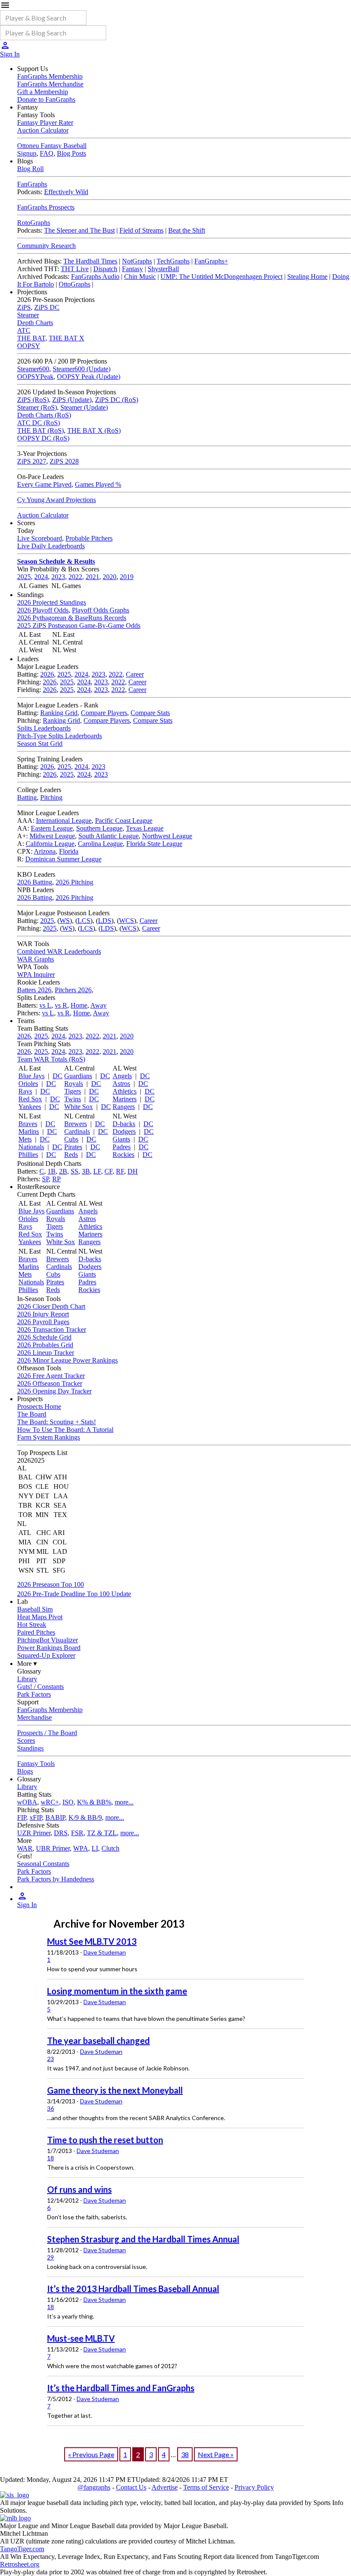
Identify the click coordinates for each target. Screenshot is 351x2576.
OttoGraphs (74, 284)
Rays (25, 1091)
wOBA (27, 1802)
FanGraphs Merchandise (50, 84)
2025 (24, 577)
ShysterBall (163, 269)
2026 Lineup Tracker (46, 1353)
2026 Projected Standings (52, 602)
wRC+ (50, 1802)
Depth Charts (35, 323)
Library (27, 1679)
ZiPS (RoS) (33, 400)
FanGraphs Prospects (46, 207)
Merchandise (34, 1717)
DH (133, 1171)
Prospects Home (39, 1406)
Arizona (45, 851)
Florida (69, 851)
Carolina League (100, 844)
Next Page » (216, 2454)
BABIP (55, 1817)
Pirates (73, 1147)
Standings (30, 1748)
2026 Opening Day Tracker (54, 1391)
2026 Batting (35, 882)
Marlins (29, 1131)
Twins (73, 1099)
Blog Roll (30, 169)
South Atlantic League (109, 836)
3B (86, 1171)
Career (135, 674)
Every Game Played (44, 484)
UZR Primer (34, 1833)
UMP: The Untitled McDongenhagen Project (222, 277)
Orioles (28, 1084)
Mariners (125, 1099)
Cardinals (77, 1131)
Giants (121, 1139)
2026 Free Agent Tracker (51, 1376)
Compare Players (104, 713)
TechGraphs (173, 261)
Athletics (125, 1091)
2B (63, 1171)
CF (109, 1171)
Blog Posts (71, 153)
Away (98, 1005)
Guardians (78, 1076)
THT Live (75, 269)
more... (124, 1802)
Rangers (124, 1107)
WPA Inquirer (36, 975)
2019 (127, 577)
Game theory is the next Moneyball (115, 2090)
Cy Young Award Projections (57, 500)
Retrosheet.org (20, 2564)
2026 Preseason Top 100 (51, 1584)
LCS (84, 921)
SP (45, 1179)
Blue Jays (31, 1076)
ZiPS (24, 307)
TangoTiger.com (22, 2549)
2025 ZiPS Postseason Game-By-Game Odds (79, 626)
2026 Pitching (74, 882)
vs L (45, 1005)
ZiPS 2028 (64, 461)
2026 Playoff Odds (43, 610)
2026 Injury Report (43, 1314)
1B (52, 1171)
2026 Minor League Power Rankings (67, 1360)
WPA (81, 1848)
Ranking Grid (59, 713)
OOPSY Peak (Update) (89, 377)
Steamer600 (33, 369)
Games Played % (98, 484)
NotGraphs (137, 261)
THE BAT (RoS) (40, 430)
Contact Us (131, 2487)
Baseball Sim (35, 1609)
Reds (71, 1155)
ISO (68, 1802)
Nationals (31, 1147)
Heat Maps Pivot (40, 1617)
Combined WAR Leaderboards (59, 951)
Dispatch (105, 269)
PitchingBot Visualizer (48, 1640)
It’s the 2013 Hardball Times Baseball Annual (133, 2289)
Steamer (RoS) (37, 407)
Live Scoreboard (40, 538)
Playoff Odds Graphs (101, 610)
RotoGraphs (34, 223)
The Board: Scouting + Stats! (57, 1422)
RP (57, 1179)
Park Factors (34, 1694)
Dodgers (124, 1131)
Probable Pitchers (89, 538)
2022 (75, 577)
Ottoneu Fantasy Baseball (52, 146)
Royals (74, 1084)
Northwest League (167, 836)
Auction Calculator (43, 130)
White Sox (79, 1107)
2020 (110, 577)
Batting (27, 797)
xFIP (36, 1817)
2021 (92, 577)
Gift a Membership (43, 92)
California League (50, 844)
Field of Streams (141, 230)
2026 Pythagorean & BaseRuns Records (72, 618)
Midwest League (52, 836)
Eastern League (52, 828)
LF (97, 1171)
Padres (122, 1147)
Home (79, 1005)
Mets (25, 1139)
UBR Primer (53, 1848)
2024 (41, 577)
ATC (24, 330)
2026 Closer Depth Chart (51, 1306)
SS (74, 1171)
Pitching (51, 797)
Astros (121, 1084)
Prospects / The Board (47, 1733)
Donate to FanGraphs (46, 99)
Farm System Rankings (49, 1437)
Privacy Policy (254, 2487)
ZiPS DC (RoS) (117, 400)
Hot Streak (32, 1625)
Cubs (71, 1139)
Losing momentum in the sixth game (117, 1991)
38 (185, 2454)
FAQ (47, 153)
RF (120, 1171)
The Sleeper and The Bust (79, 230)
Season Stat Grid (40, 744)
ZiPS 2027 (32, 461)
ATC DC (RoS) (39, 423)
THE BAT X (67, 338)
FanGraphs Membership (50, 76)
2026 (47, 674)
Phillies (28, 1155)
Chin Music (140, 277)
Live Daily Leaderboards (51, 546)
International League (64, 821)
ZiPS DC (47, 307)
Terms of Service (206, 2487)
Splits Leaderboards (44, 728)
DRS (61, 1833)
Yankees (30, 1107)
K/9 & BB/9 (85, 1817)
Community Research (46, 246)
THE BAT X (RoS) (94, 430)
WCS (126, 921)
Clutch (110, 1848)
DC (58, 1076)
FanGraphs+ (211, 261)
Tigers (73, 1091)
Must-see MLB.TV (81, 2338)
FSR (77, 1833)
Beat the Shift (187, 230)
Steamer (28, 315)
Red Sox (30, 1099)
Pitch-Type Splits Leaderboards (59, 736)
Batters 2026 (34, 990)
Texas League (145, 828)
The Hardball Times (90, 261)
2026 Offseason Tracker (50, 1383)
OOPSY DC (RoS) (43, 438)
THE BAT (31, 338)
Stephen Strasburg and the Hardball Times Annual (143, 2239)
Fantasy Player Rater (45, 123)
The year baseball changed (98, 2041)
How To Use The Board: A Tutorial (65, 1430)
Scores (26, 1741)
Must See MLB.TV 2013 (92, 1941)
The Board (32, 1414)
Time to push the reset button (105, 2140)
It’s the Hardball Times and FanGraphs (121, 2388)
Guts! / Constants (40, 1687)
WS (65, 921)
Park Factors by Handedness (56, 1879)
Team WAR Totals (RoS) (51, 1059)
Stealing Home (307, 277)
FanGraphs (32, 184)
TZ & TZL (102, 1833)
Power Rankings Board (49, 1648)
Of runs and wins (79, 2189)
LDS (105, 921)
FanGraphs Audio (95, 277)
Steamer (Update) (84, 407)
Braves (28, 1124)
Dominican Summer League (63, 859)
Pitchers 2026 (73, 990)
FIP (22, 1817)
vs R (61, 1005)
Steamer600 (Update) (82, 369)
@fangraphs (94, 2487)
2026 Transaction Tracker (52, 1329)
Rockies (123, 1155)
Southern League (99, 828)
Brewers (76, 1124)
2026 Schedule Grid (44, 1337)
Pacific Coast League (124, 821)
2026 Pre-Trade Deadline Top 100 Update (74, 1594)
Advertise (165, 2487)
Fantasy (132, 269)
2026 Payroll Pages (43, 1322)
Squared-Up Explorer (46, 1655)
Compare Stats (150, 713)
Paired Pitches (36, 1632)
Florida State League (154, 844)
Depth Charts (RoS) (44, 415)
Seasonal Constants (43, 1864)
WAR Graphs (36, 959)
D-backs (124, 1124)
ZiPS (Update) (72, 400)
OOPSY (29, 346)
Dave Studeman (105, 1952)
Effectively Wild (66, 192)
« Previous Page (91, 2454)
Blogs (25, 1771)
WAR (25, 1848)
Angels (122, 1076)
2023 (58, 577)
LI (95, 1848)
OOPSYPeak (35, 377)
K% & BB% (94, 1802)
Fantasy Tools (36, 1764)
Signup (27, 153)
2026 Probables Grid (45, 1345)
